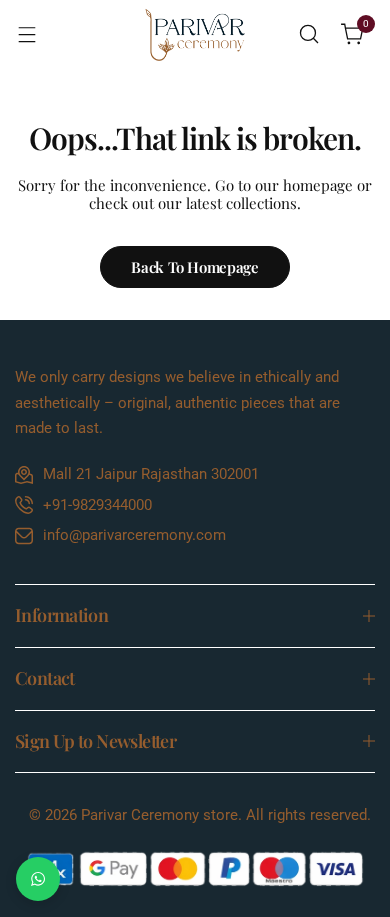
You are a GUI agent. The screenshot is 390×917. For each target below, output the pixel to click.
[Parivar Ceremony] (195, 34)
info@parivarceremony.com (134, 535)
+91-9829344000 (97, 505)
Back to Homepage (194, 267)
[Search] (309, 34)
